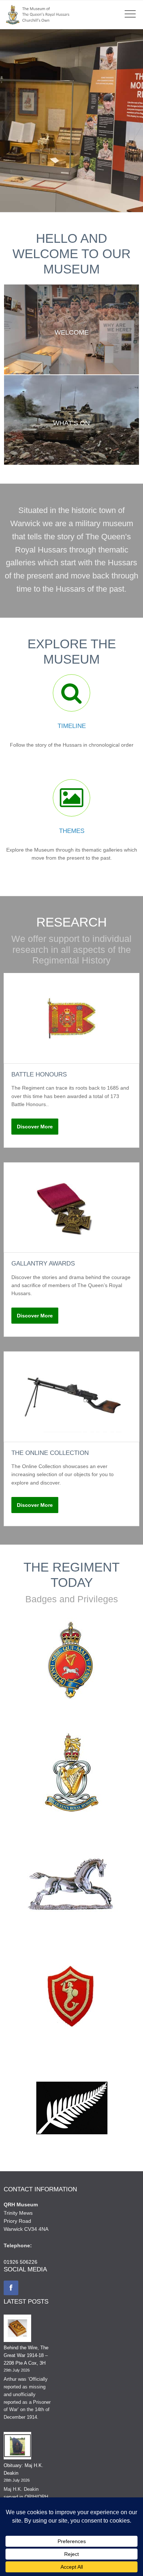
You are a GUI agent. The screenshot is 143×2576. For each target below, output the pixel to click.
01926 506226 (21, 2262)
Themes (72, 831)
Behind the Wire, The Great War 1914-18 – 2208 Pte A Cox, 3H (26, 2355)
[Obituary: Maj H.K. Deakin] (17, 2447)
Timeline (72, 726)
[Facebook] (11, 2288)
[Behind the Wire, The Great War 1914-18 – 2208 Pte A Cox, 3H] (17, 2330)
